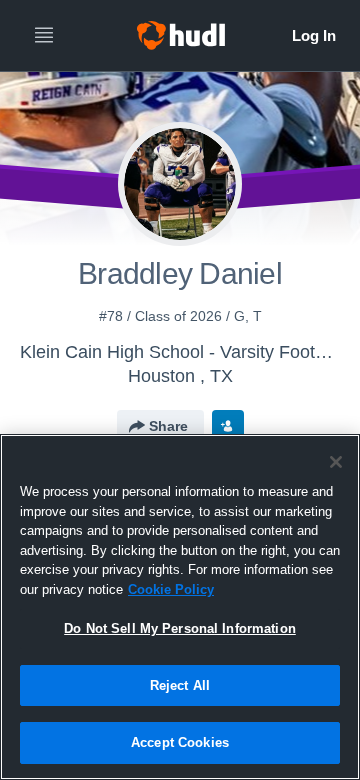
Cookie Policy (171, 589)
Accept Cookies (180, 742)
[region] (180, 607)
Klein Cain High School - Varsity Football (181, 352)
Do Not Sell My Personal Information (180, 628)
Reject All (180, 685)
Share (168, 426)
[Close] (336, 462)
